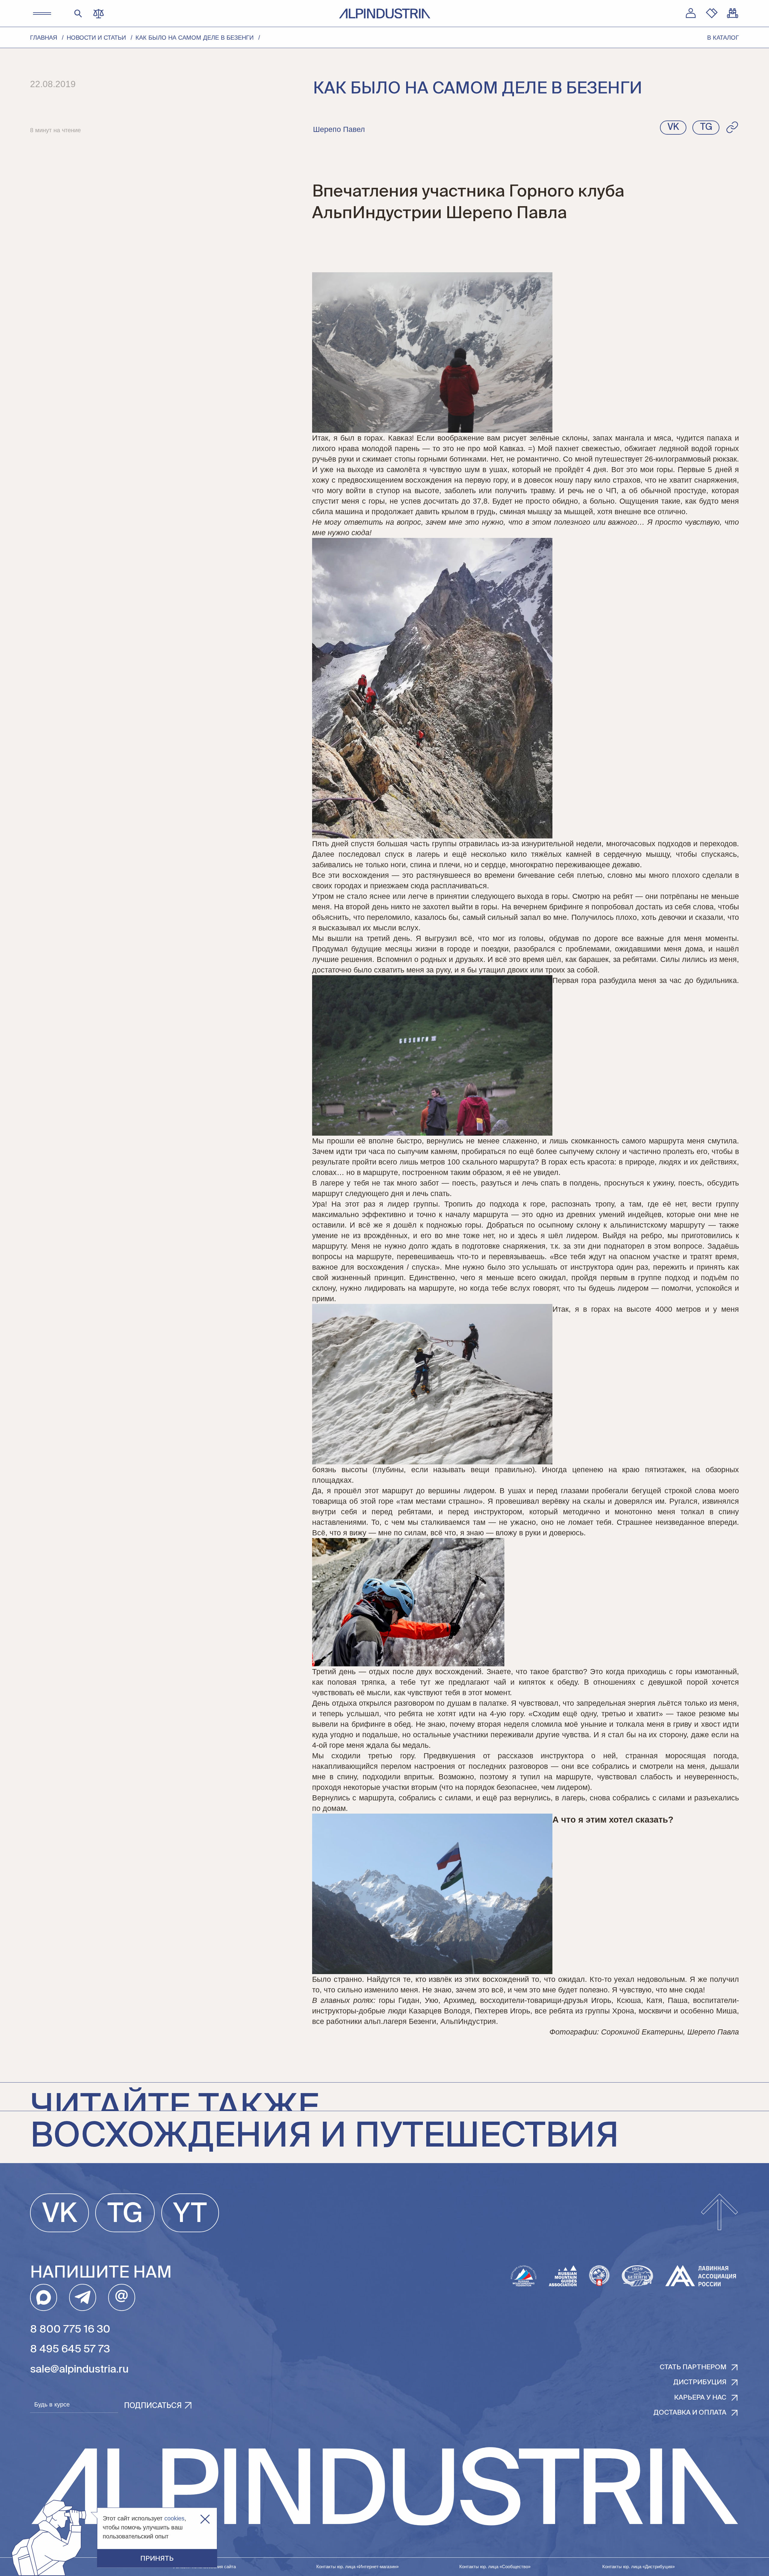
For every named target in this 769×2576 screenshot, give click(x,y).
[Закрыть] (205, 2519)
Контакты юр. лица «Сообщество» (495, 2567)
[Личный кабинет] (691, 13)
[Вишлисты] (712, 13)
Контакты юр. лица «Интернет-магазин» (357, 2567)
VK (60, 2214)
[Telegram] (83, 2297)
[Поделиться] (732, 127)
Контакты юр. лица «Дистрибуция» (638, 2567)
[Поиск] (78, 13)
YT (190, 2214)
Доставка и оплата (690, 2413)
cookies (174, 2518)
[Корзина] (733, 13)
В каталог (723, 38)
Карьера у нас (700, 2398)
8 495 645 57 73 (70, 2350)
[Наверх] (719, 2213)
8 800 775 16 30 (70, 2330)
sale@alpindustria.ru (79, 2370)
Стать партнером (693, 2367)
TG (125, 2214)
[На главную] (385, 14)
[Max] (44, 2297)
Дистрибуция (700, 2382)
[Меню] (42, 14)
